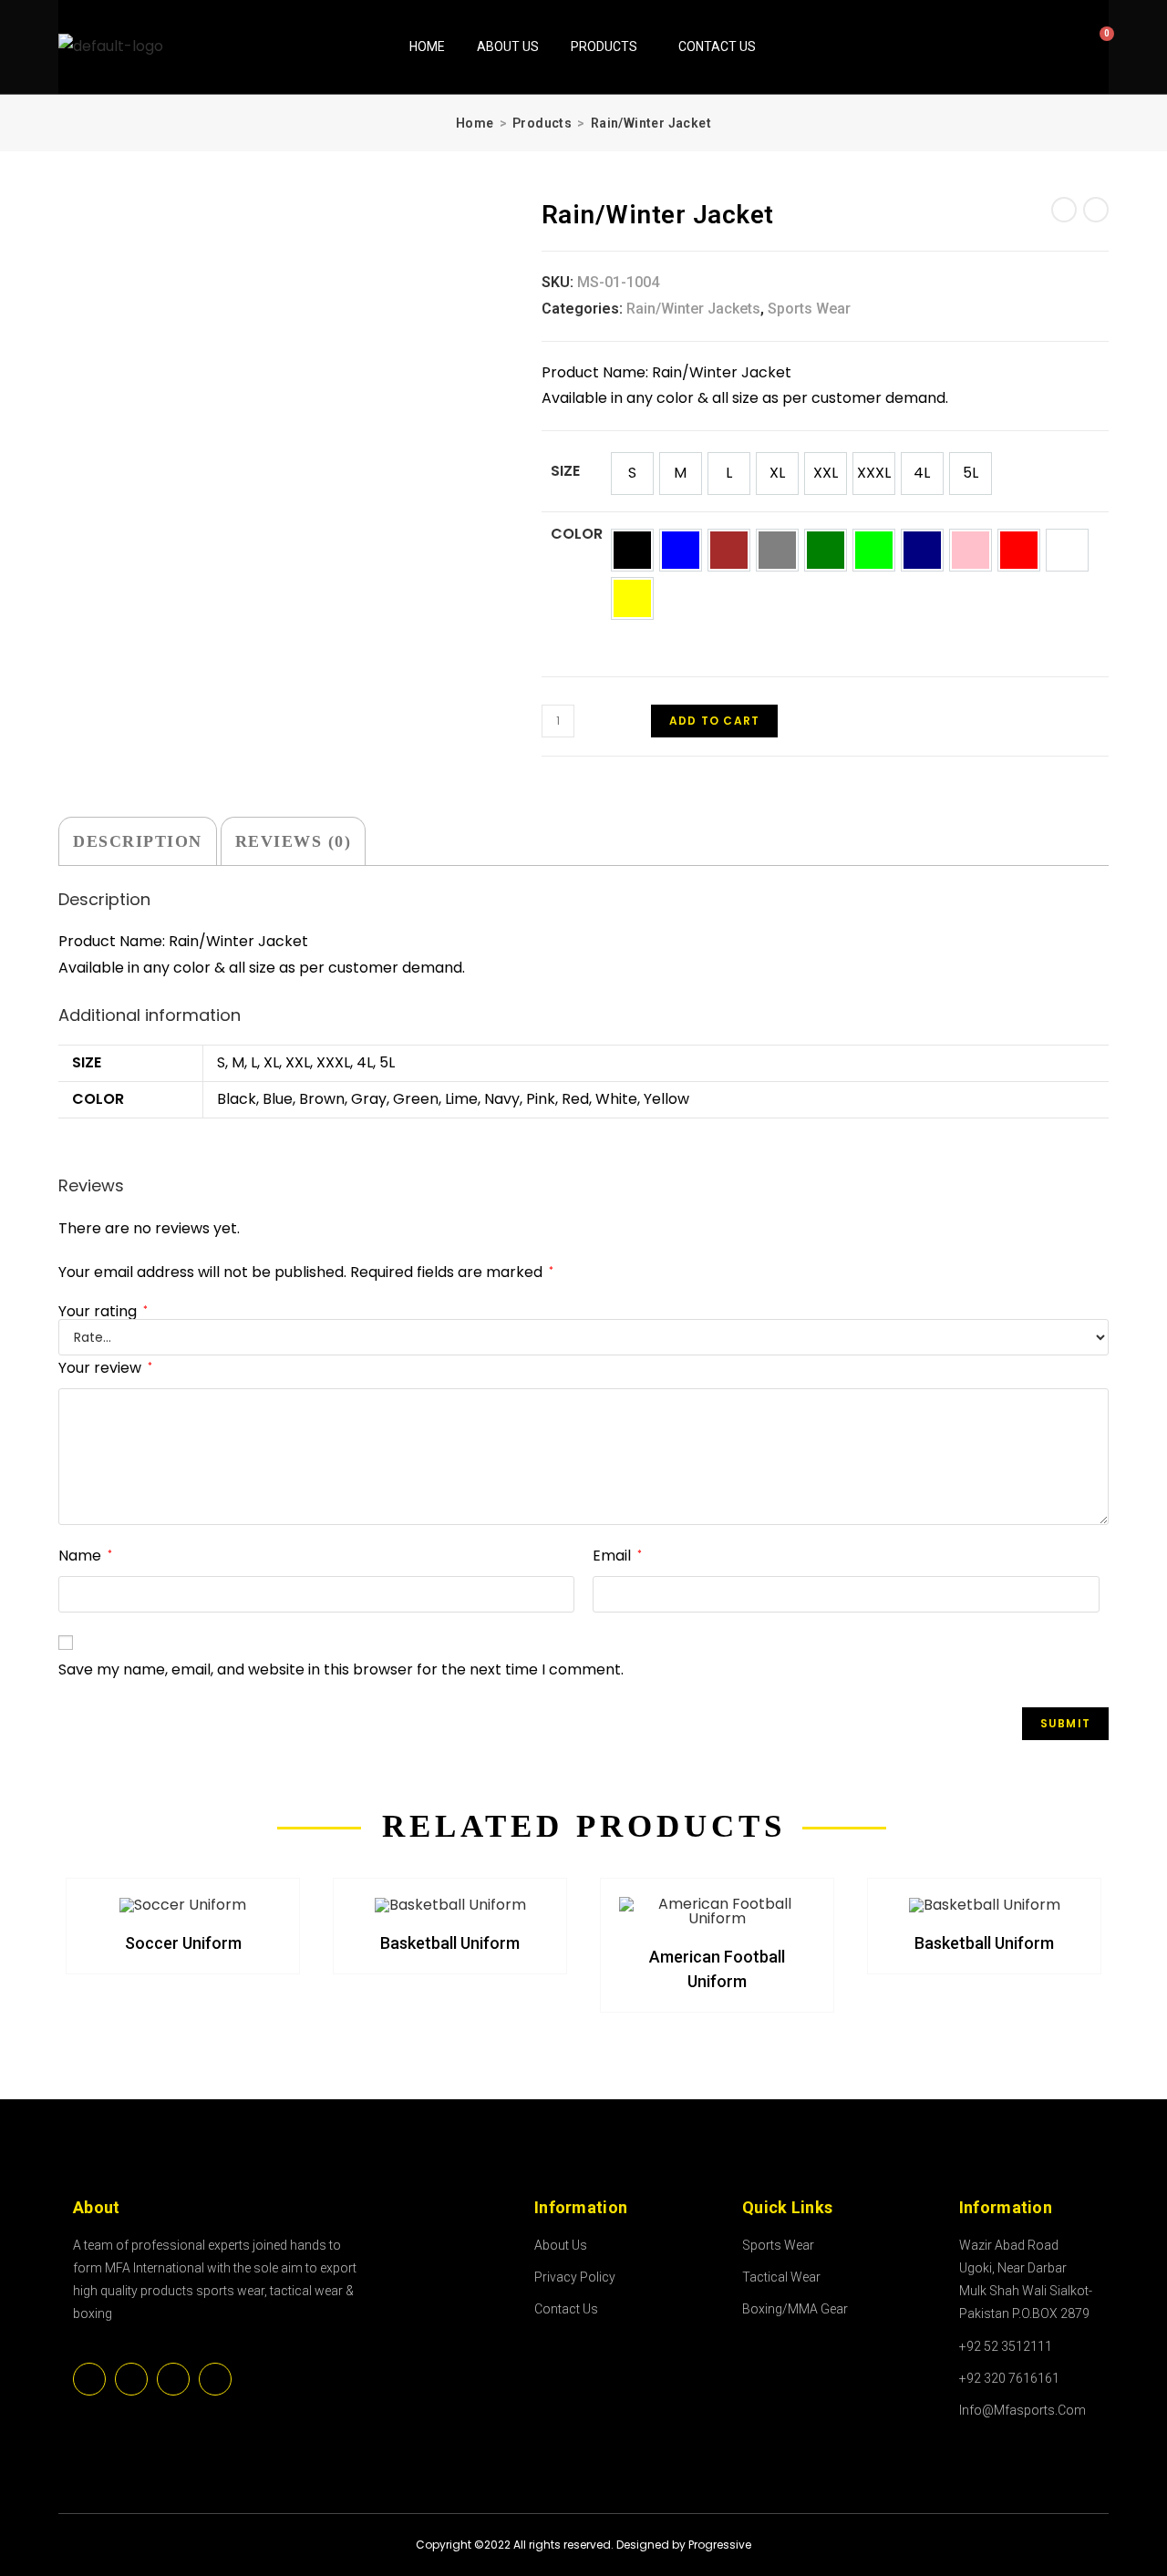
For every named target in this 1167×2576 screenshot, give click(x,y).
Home (427, 46)
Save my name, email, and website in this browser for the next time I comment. (341, 1669)
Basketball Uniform (450, 1943)
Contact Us (717, 46)
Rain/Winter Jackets (693, 309)
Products (604, 46)
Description (138, 841)
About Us (508, 46)
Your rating (103, 1312)
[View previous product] (1064, 210)
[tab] (138, 841)
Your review (105, 1368)
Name (85, 1556)
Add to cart (714, 721)
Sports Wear (809, 309)
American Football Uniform (717, 1969)
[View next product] (1096, 210)
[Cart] (1082, 45)
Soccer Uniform (183, 1943)
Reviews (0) (294, 841)
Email (617, 1556)
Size (565, 471)
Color (577, 534)
